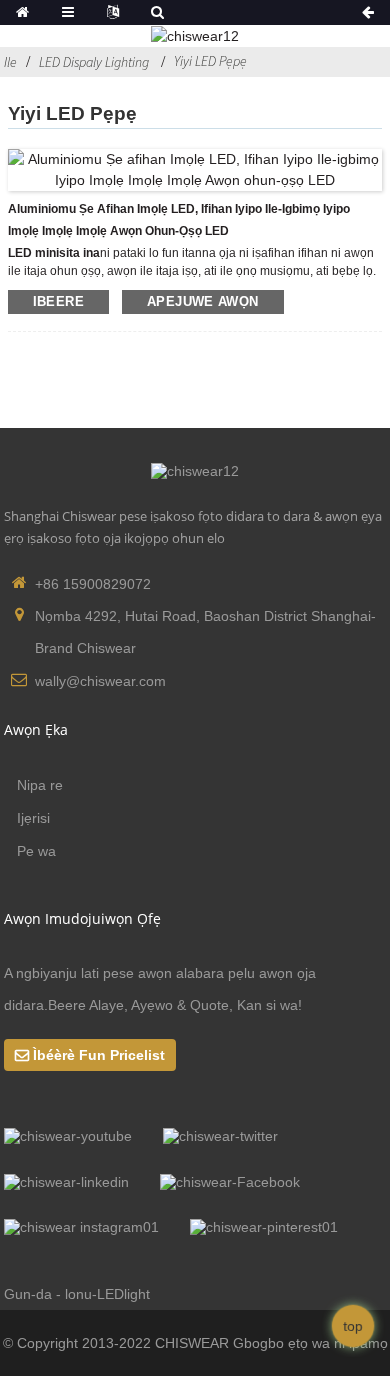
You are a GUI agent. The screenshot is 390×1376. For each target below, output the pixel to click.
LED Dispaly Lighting (94, 62)
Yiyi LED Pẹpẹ (210, 61)
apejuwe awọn (203, 301)
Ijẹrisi (33, 818)
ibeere (58, 301)
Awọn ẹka (36, 729)
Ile (10, 62)
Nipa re (40, 785)
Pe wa (36, 851)
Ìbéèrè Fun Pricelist (99, 1055)
